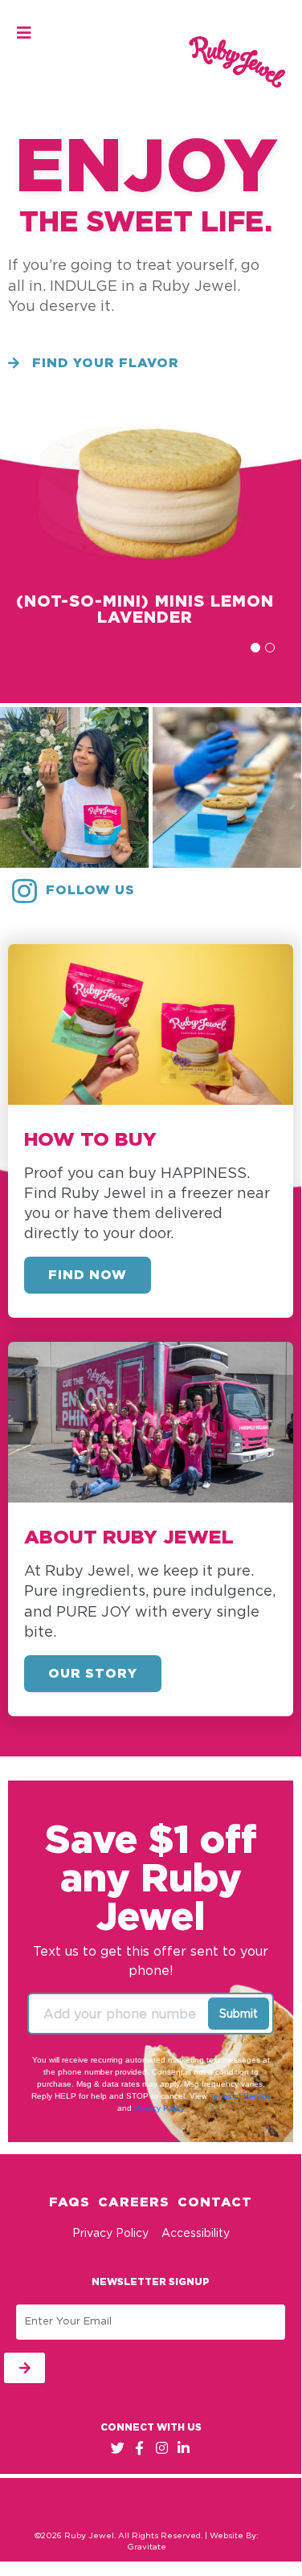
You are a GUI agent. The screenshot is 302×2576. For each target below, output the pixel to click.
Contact (215, 2202)
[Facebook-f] (139, 2448)
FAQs (69, 2202)
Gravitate (147, 2547)
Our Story (93, 1674)
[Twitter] (118, 2448)
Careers (134, 2202)
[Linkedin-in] (184, 2448)
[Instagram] (162, 2448)
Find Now (88, 1275)
